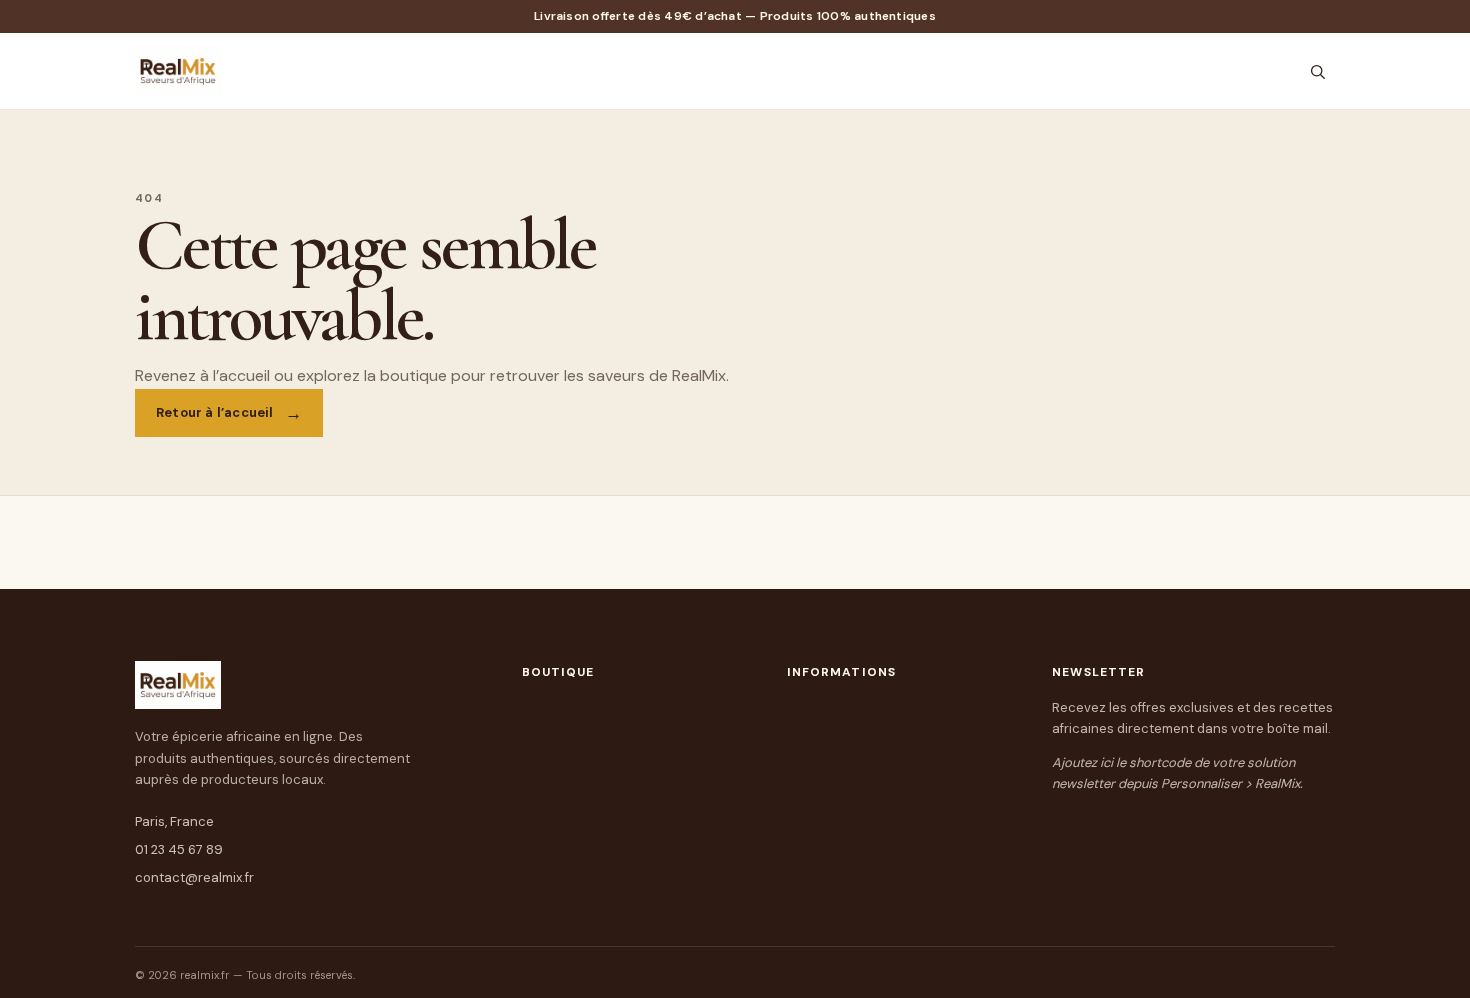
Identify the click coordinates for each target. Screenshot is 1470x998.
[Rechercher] (1317, 71)
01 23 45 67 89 (179, 849)
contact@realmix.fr (194, 877)
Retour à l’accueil (215, 412)
